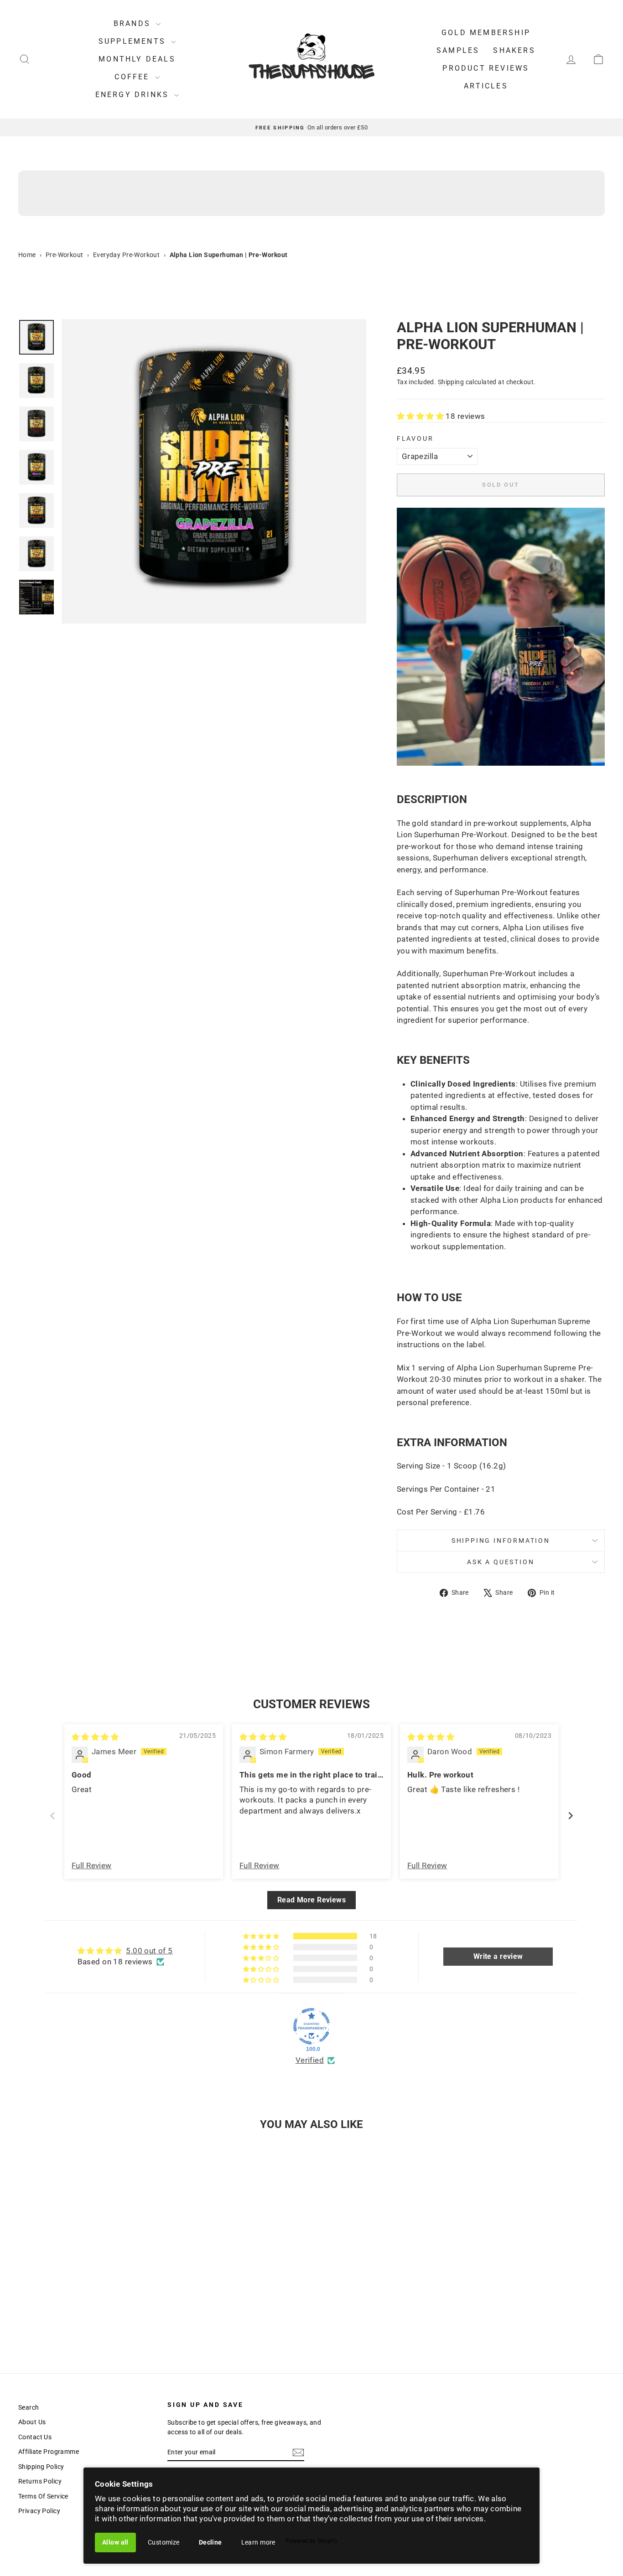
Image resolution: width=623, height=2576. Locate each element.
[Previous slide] (52, 1816)
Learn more (258, 2542)
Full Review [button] (92, 1865)
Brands (134, 23)
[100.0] (311, 2026)
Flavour (415, 438)
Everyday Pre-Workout (127, 255)
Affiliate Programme (49, 2452)
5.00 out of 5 (149, 1951)
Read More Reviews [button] (311, 1900)
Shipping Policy (41, 2467)
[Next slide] (571, 1816)
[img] (95, 1737)
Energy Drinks (134, 95)
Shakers (514, 50)
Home (27, 255)
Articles (486, 86)
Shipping (451, 382)
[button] (421, 416)
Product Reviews (486, 68)
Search (29, 2407)
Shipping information (501, 1540)
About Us (32, 2422)
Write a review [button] (498, 1956)
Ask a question (501, 1562)
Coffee (133, 77)
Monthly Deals (137, 59)
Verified (310, 2060)
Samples (458, 50)
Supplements (134, 41)
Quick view (88, 2283)
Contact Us (35, 2437)
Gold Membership (486, 33)
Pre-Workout (65, 255)
